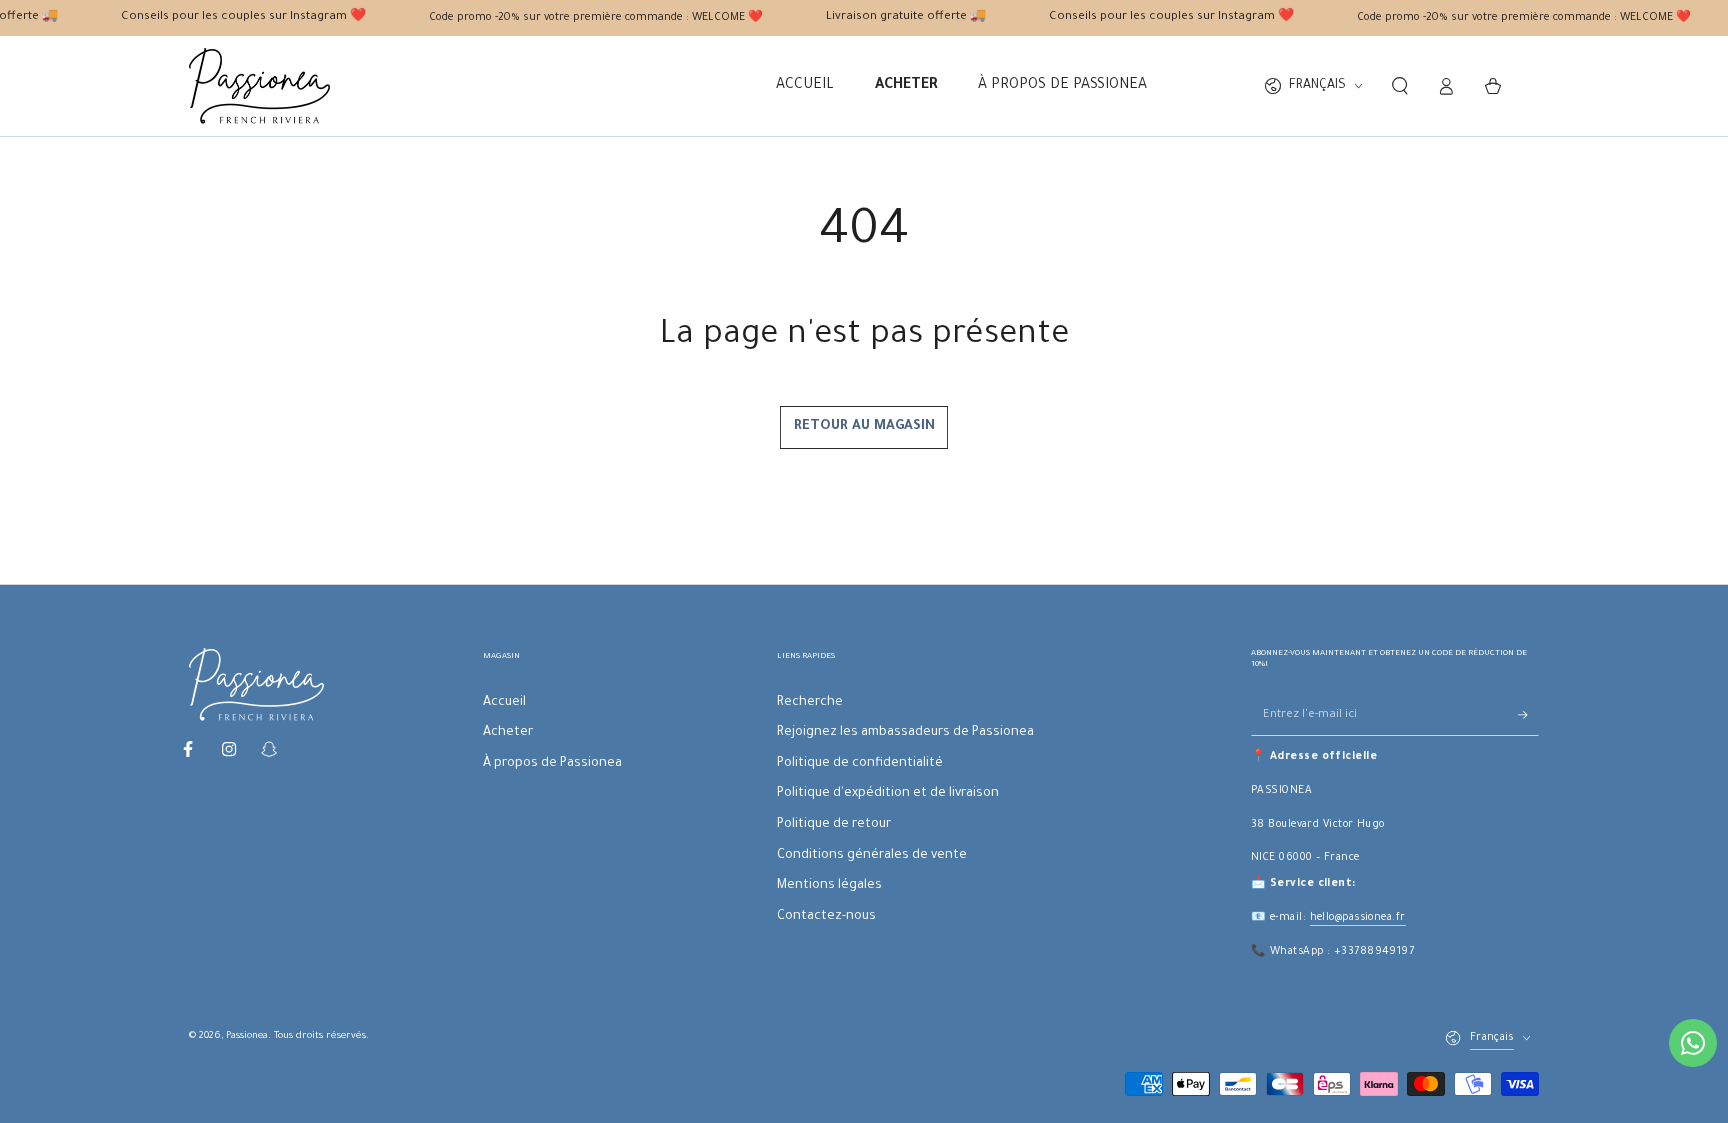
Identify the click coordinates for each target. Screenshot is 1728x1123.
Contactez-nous (826, 917)
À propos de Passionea (552, 764)
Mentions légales (829, 886)
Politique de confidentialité (860, 764)
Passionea (247, 1036)
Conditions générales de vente (872, 856)
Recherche (810, 703)
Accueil (504, 703)
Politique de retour (834, 825)
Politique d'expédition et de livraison (888, 794)
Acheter (508, 733)
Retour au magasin (864, 426)
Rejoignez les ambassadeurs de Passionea (905, 733)
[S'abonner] (1528, 715)
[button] (1399, 86)
